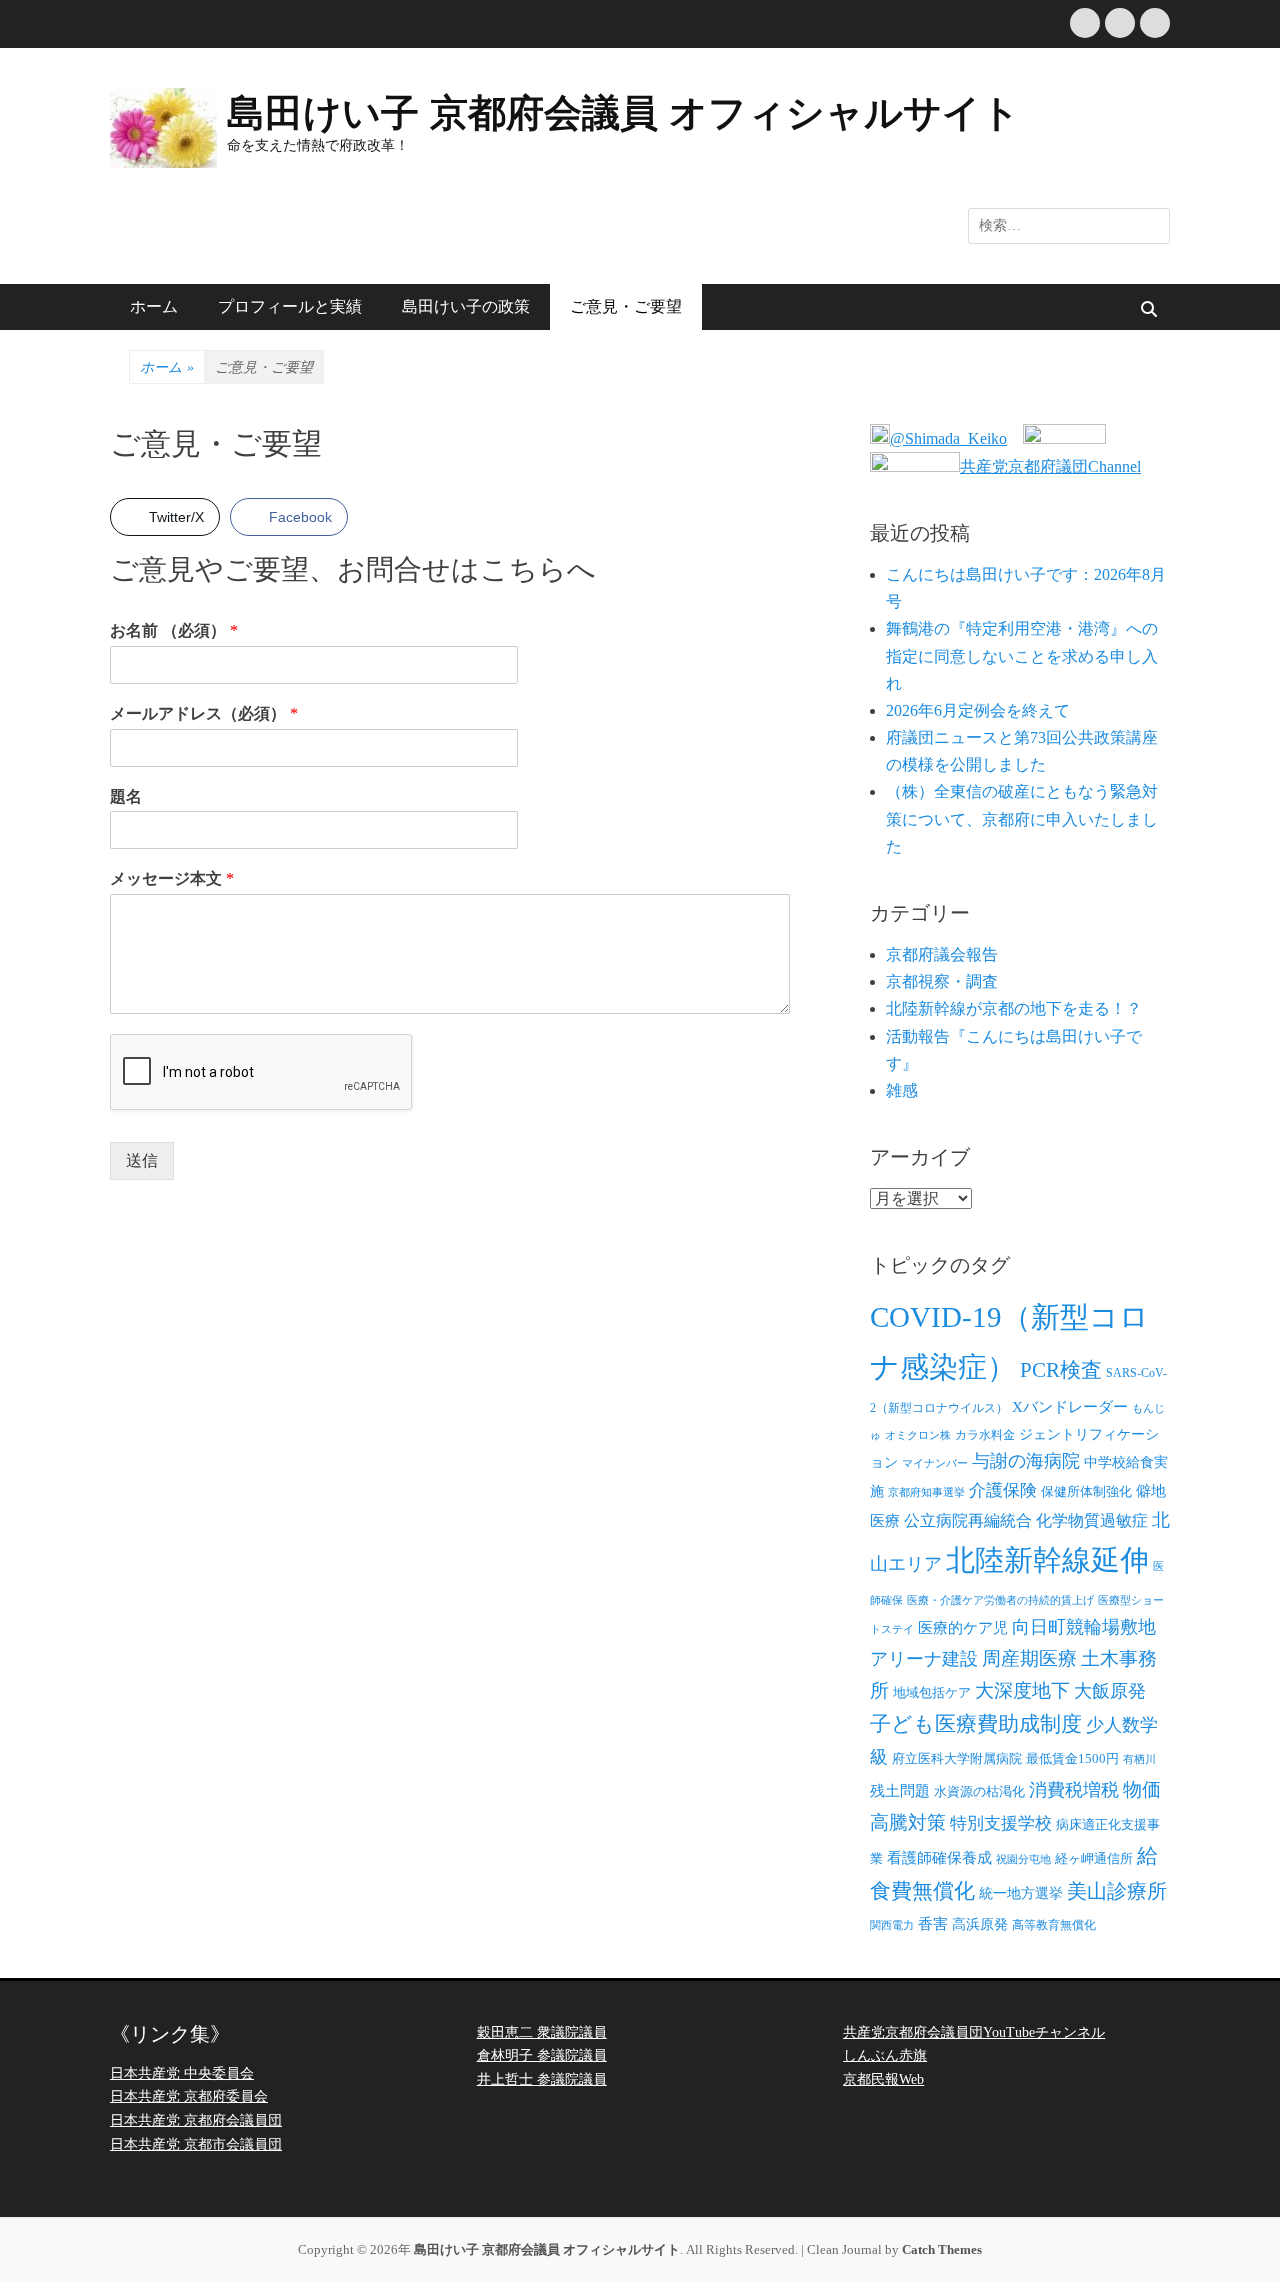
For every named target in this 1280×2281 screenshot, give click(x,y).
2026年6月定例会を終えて (978, 710)
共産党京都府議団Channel (1050, 466)
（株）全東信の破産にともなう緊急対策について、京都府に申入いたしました (1022, 818)
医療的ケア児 (963, 1627)
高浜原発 (980, 1924)
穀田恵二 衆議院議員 (542, 2032)
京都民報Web (883, 2079)
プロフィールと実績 (290, 306)
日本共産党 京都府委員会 (189, 2096)
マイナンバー (935, 1463)
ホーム (154, 306)
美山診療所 (1117, 1891)
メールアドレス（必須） (204, 713)
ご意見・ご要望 (626, 306)
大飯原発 (1110, 1691)
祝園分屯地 (1023, 1859)
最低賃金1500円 (1072, 1759)
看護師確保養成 (939, 1857)
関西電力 (892, 1925)
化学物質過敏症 (1092, 1520)
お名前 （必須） (174, 630)
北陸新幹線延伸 (1047, 1560)
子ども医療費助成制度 (976, 1724)
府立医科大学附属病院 (957, 1759)
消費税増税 (1074, 1790)
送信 (142, 1160)
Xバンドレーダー (1070, 1406)
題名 (126, 796)
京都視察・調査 (942, 981)
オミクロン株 (918, 1435)
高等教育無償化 (1054, 1925)
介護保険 (1003, 1490)
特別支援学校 (1001, 1823)
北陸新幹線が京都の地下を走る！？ (1014, 1008)
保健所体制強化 (1086, 1491)
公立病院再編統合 (968, 1520)
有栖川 (1139, 1759)
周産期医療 (1029, 1658)
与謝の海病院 (1026, 1461)
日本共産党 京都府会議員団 (196, 2120)
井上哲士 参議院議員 (542, 2079)
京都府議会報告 (942, 954)
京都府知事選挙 (926, 1492)
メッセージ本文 (172, 878)
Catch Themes (942, 2249)
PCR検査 (1061, 1370)
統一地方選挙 (1021, 1893)
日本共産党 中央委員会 (182, 2073)
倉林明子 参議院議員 (542, 2055)
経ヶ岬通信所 (1094, 1858)
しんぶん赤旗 (885, 2055)
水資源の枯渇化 (979, 1792)
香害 (933, 1923)
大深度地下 (1022, 1690)
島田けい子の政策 (466, 306)
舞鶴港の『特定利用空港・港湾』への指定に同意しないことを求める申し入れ (1022, 655)
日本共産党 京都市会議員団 (196, 2144)
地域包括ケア (932, 1692)
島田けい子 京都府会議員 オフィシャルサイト (623, 112)
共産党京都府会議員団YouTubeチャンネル (974, 2032)
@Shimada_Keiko (948, 438)
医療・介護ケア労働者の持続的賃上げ (1000, 1600)
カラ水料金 (985, 1435)
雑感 (902, 1090)
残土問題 (900, 1790)
